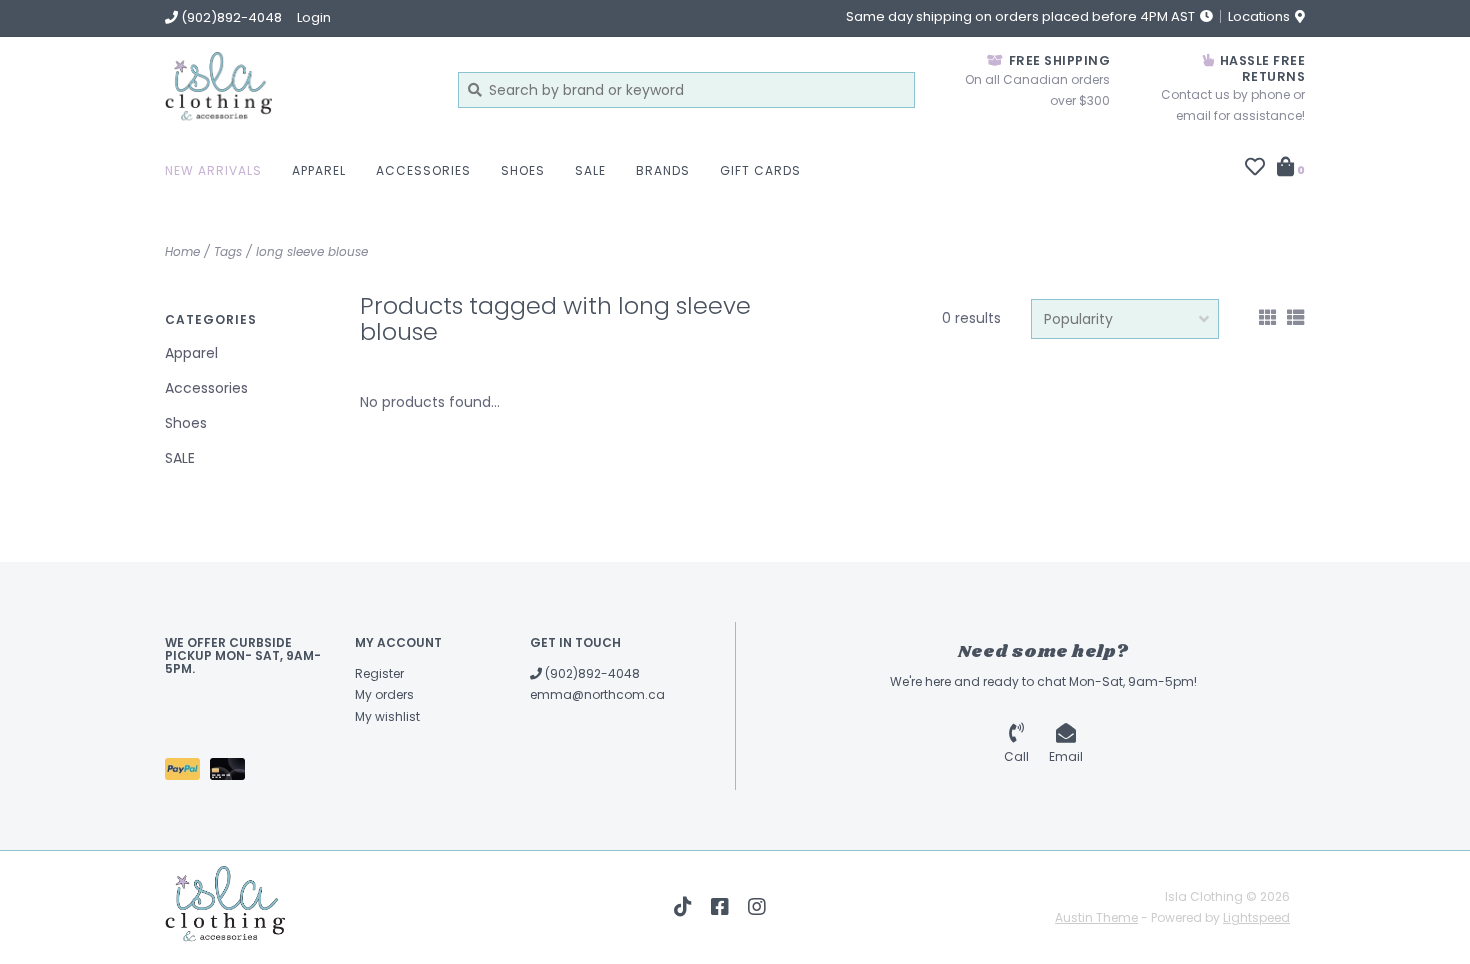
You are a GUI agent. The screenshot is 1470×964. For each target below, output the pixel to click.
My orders (384, 694)
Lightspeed (1256, 917)
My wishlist (387, 716)
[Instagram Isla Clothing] (757, 907)
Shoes (523, 170)
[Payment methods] (187, 772)
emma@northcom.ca (597, 694)
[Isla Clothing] (296, 89)
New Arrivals (213, 170)
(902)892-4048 (591, 673)
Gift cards (760, 170)
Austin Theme (1096, 917)
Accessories (423, 170)
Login (314, 17)
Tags (228, 251)
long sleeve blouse (312, 251)
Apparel (319, 170)
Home (182, 251)
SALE (590, 170)
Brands (663, 170)
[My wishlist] (1255, 169)
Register (379, 673)
